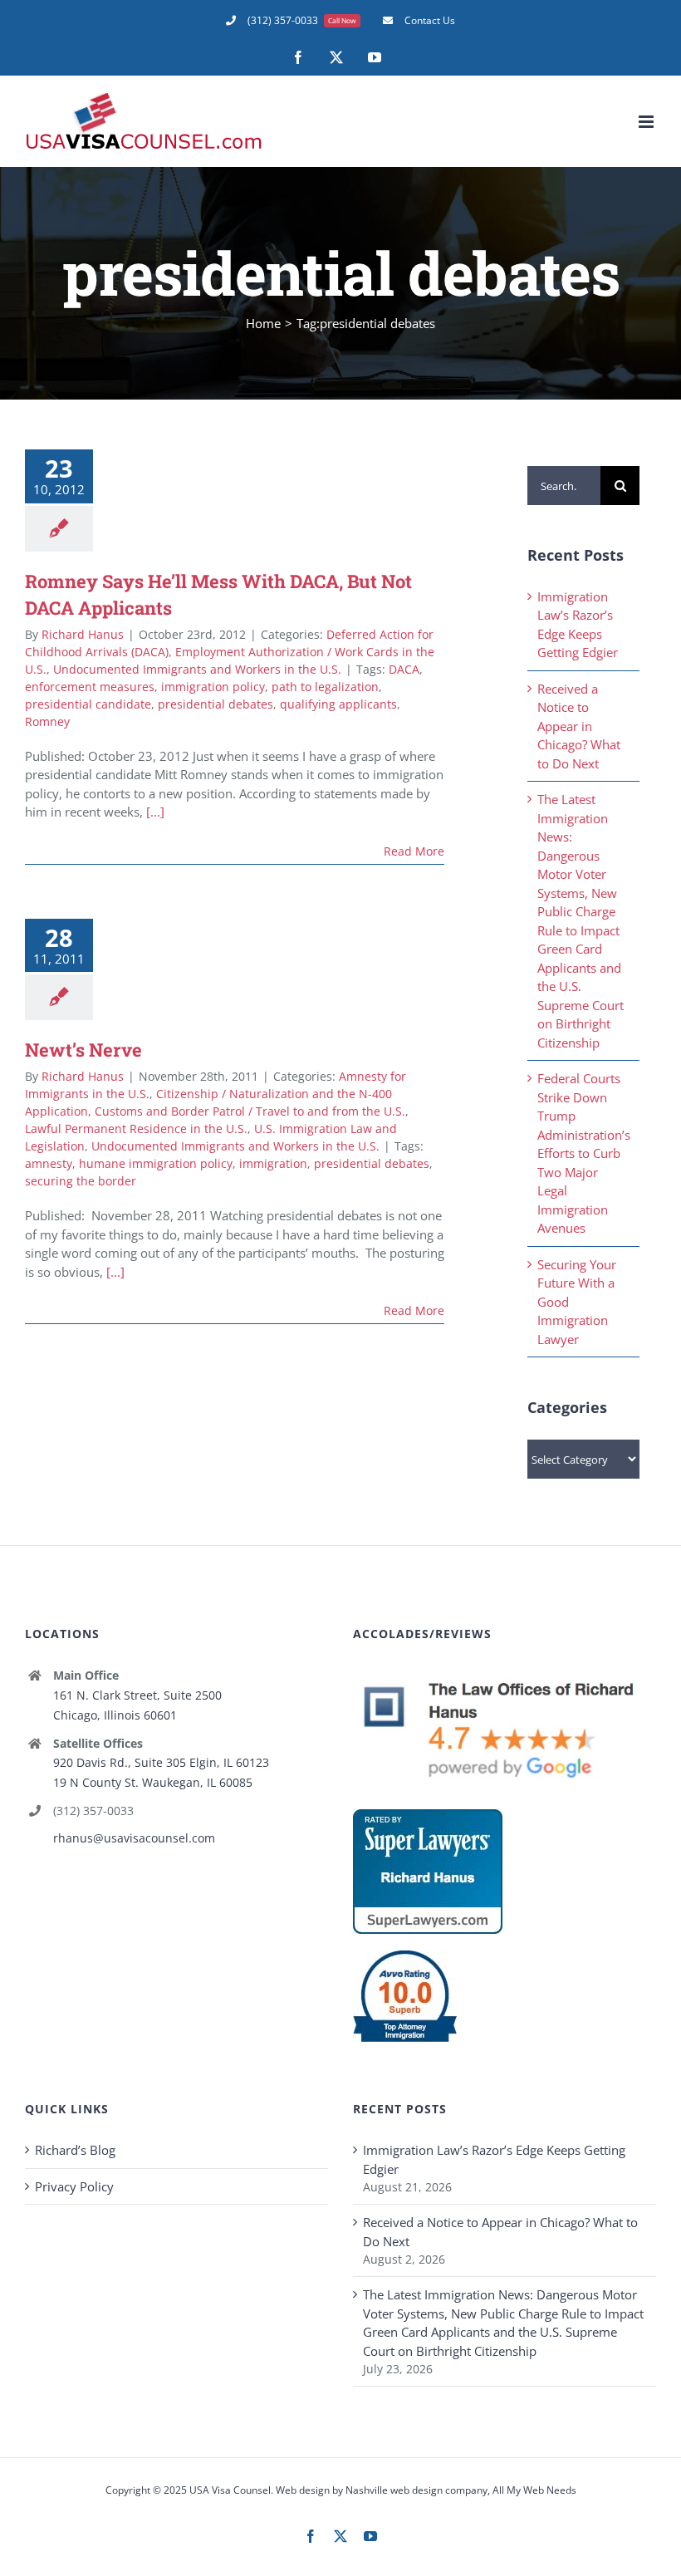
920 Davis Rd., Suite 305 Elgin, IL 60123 (161, 1762)
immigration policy (213, 687)
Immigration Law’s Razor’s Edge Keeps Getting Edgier (494, 2159)
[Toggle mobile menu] (647, 122)
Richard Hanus (83, 634)
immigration (273, 1163)
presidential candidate (88, 704)
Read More (414, 851)
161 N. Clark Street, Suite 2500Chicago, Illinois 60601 (137, 1705)
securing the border (81, 1181)
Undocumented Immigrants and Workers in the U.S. (197, 669)
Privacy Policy (74, 2186)
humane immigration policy (156, 1163)
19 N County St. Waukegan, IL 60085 (153, 1782)
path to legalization (325, 687)
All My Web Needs (534, 2490)
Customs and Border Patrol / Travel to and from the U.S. (250, 1111)
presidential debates (216, 704)
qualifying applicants (338, 704)
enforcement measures (90, 687)
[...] (155, 812)
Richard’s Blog (75, 2150)
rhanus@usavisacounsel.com (134, 1838)
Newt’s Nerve (83, 1050)
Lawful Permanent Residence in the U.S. (136, 1129)
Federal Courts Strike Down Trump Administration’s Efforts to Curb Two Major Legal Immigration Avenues (584, 1153)
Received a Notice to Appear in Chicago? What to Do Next (579, 726)
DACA (404, 669)
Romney (47, 721)
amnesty (49, 1163)
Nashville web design (394, 2490)
